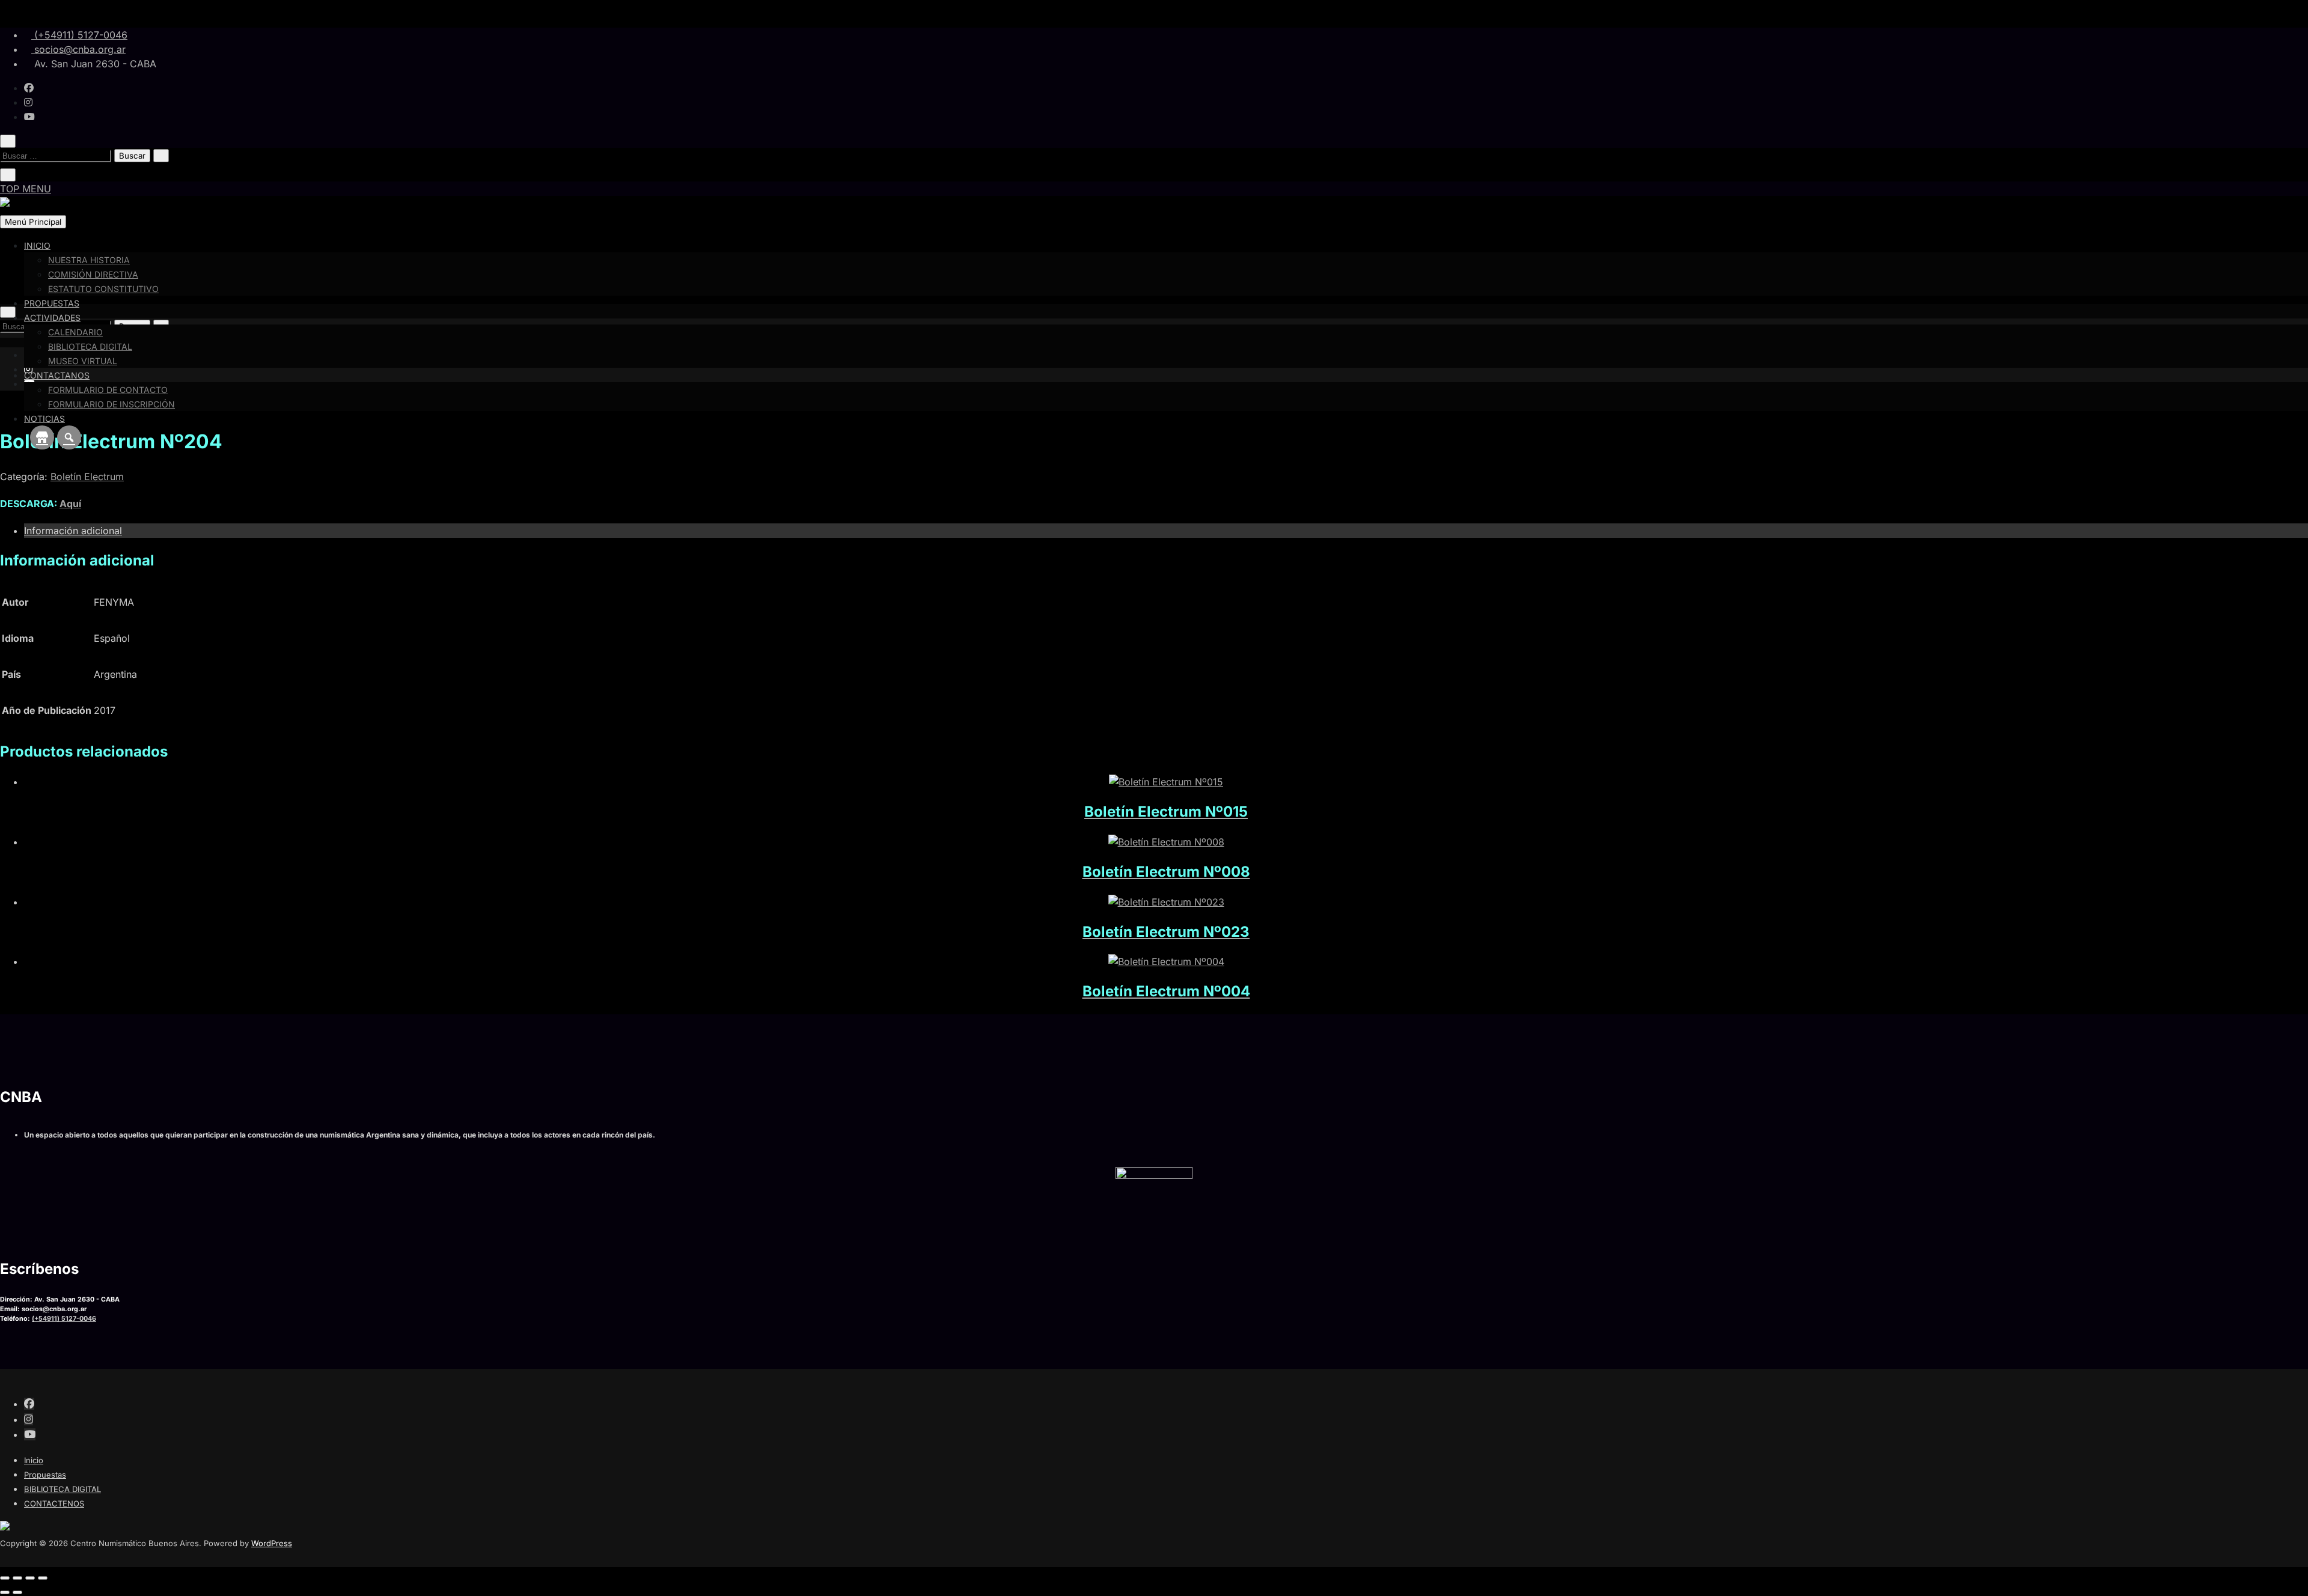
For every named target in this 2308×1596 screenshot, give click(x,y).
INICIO (37, 245)
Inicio (34, 1460)
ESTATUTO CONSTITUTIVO (103, 289)
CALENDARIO (75, 332)
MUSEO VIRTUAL (83, 361)
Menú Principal (33, 222)
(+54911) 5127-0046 (79, 35)
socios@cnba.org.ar (78, 49)
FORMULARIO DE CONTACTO (108, 390)
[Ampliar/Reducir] (5, 1578)
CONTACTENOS (54, 1503)
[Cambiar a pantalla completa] (17, 1578)
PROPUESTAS (52, 303)
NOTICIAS (44, 419)
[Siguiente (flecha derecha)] (17, 1592)
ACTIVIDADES (52, 318)
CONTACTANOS (57, 375)
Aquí (70, 504)
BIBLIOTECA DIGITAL (90, 346)
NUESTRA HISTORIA (89, 260)
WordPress (272, 1543)
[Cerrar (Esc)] (43, 1578)
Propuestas (45, 1475)
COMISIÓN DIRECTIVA (93, 274)
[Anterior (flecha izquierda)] (5, 1592)
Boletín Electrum (87, 477)
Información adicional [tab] (73, 531)
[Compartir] (30, 1578)
